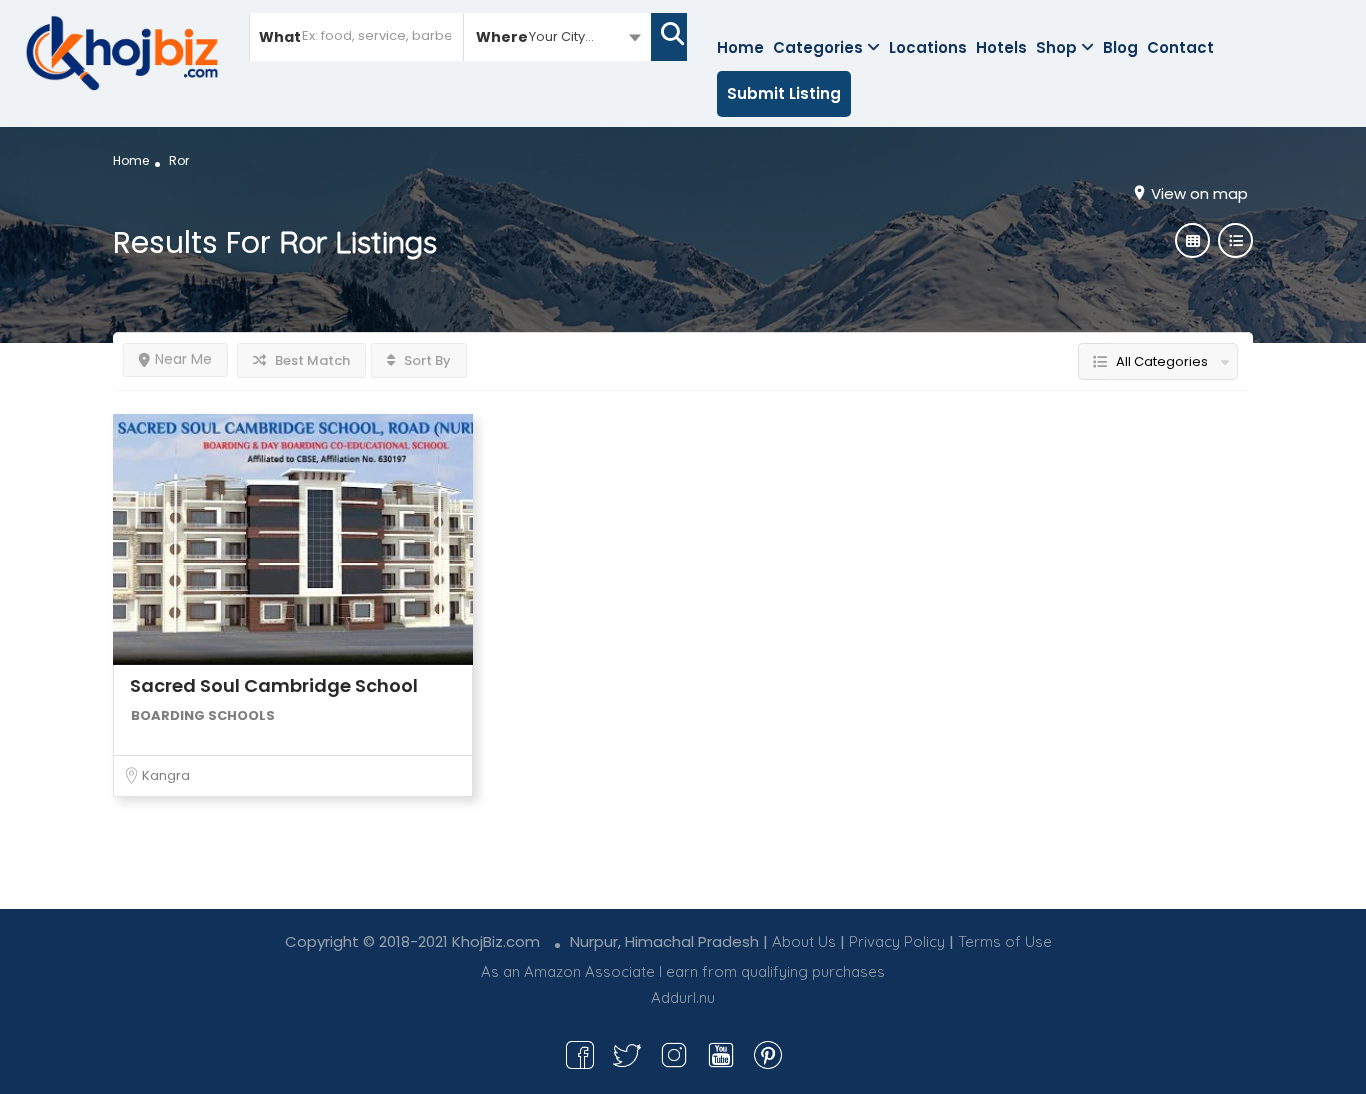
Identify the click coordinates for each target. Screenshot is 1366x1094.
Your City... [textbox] (561, 36)
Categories (818, 47)
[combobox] (557, 36)
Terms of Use (1005, 941)
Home (740, 47)
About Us (804, 941)
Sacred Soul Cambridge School (274, 685)
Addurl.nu (683, 997)
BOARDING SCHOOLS (203, 715)
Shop (1056, 47)
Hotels (1001, 47)
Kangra (166, 775)
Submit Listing (784, 93)
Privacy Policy (897, 941)
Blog (1120, 47)
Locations (928, 47)
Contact (1180, 47)
